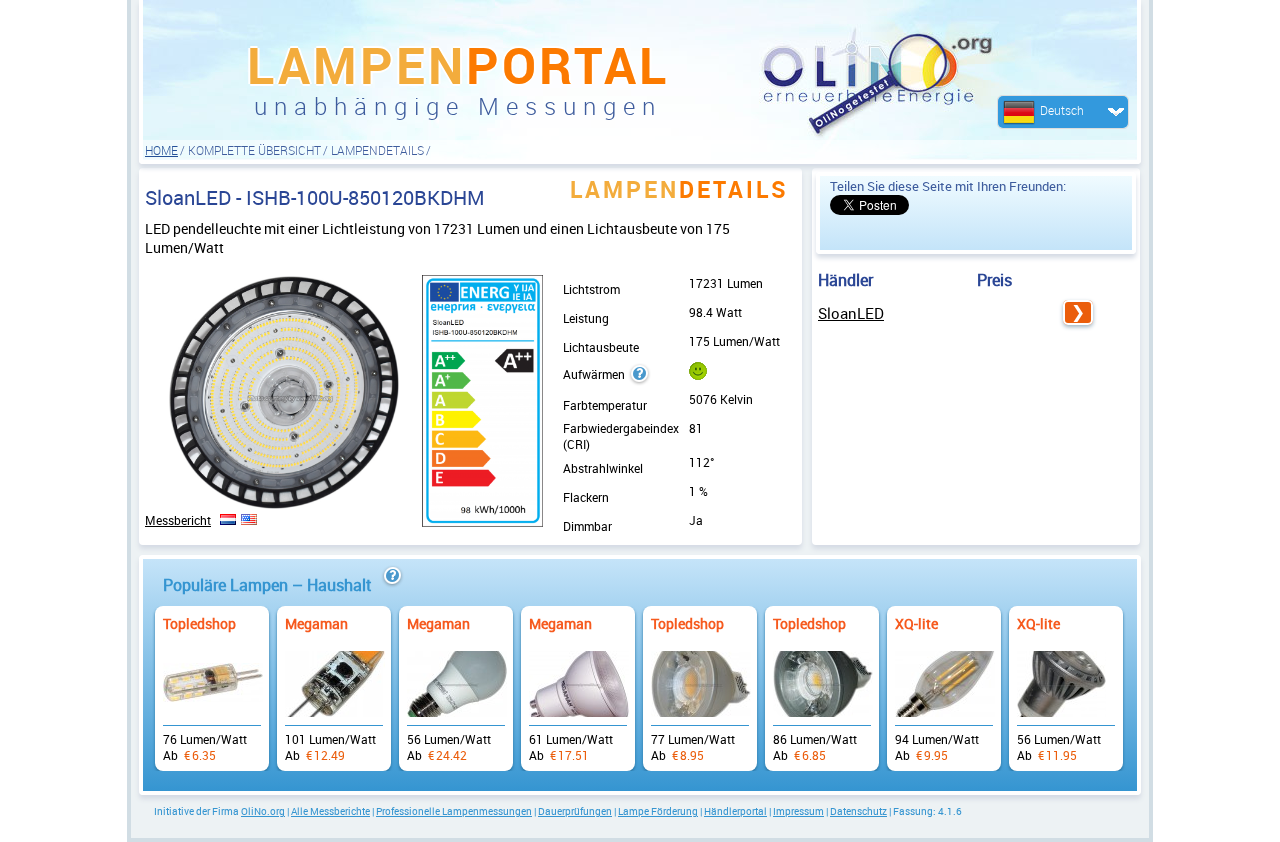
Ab (212, 678)
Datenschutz (858, 811)
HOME (161, 150)
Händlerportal (735, 811)
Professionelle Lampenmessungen (454, 811)
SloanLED (851, 313)
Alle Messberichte (330, 811)
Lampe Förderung (658, 811)
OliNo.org (263, 811)
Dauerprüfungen (575, 811)
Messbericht (178, 520)
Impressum (798, 811)
